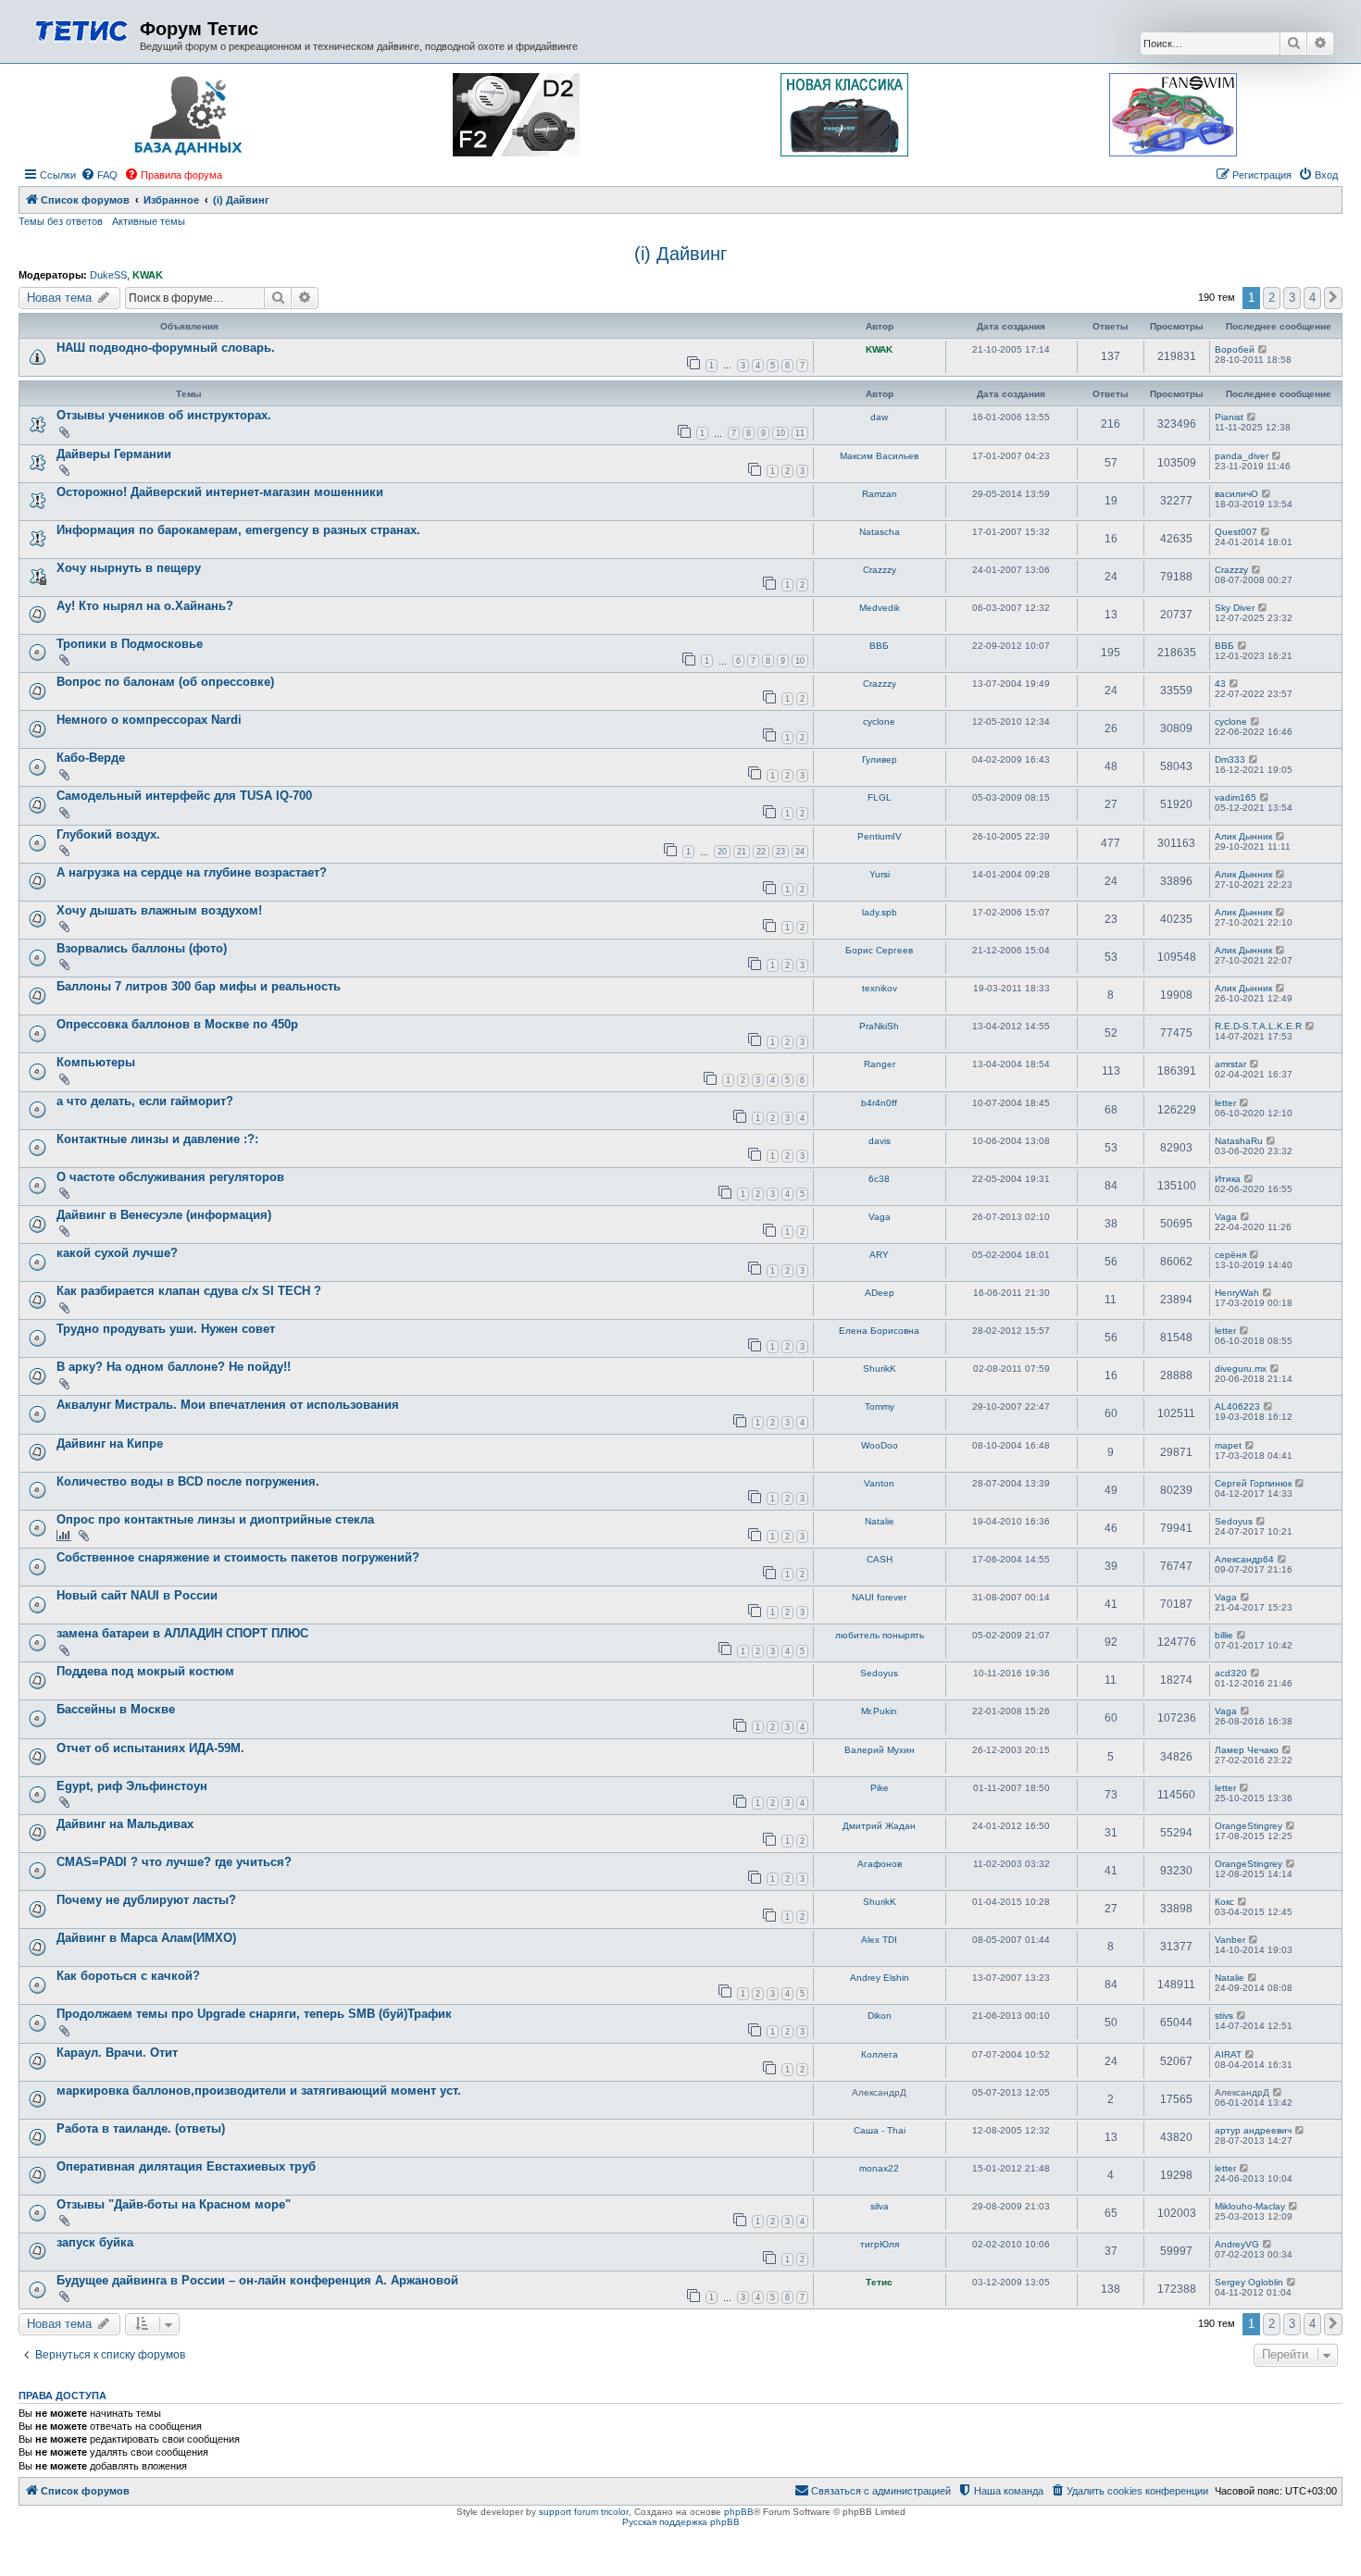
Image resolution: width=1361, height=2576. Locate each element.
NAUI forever (879, 1597)
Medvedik (880, 608)
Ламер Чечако (1247, 1750)
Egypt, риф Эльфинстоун (132, 1786)
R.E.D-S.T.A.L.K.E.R (1258, 1026)
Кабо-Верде (91, 758)
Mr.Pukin (879, 1711)
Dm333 (1230, 759)
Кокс (1224, 1902)
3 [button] (1292, 298)
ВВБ (879, 646)
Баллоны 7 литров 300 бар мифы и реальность (199, 986)
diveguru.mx (1241, 1369)
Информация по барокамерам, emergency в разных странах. (238, 530)
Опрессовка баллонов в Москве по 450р (177, 1024)
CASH (880, 1559)
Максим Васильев (879, 456)
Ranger (880, 1064)
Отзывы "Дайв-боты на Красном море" (174, 2204)
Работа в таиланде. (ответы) (141, 2128)
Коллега (880, 2054)
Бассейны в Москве (116, 1709)
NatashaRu (1239, 1141)
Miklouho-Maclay (1250, 2206)
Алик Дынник (1243, 836)
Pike (880, 1788)
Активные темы (149, 221)
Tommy (880, 1406)
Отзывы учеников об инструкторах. (164, 415)
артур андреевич (1253, 2130)
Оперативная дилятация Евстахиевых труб (186, 2166)
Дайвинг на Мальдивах (125, 1824)
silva (880, 2206)
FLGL (880, 797)
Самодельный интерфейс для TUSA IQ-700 (184, 796)
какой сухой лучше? (117, 1253)
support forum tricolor (584, 2512)
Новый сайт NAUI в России (137, 1595)
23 (780, 852)
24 (800, 852)
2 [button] (1272, 298)
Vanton (879, 1483)
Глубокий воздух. (108, 834)
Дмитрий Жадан (879, 1826)
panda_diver (1242, 456)
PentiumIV (880, 836)
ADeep (880, 1293)
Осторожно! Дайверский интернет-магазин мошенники (220, 492)
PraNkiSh (879, 1026)
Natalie (880, 1521)
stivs (1224, 2016)
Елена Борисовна (879, 1331)
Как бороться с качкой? (128, 1976)
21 (742, 852)
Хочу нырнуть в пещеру (129, 568)
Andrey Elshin (880, 1978)
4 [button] (1312, 298)
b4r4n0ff (879, 1103)
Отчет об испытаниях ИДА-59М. (150, 1748)
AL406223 (1237, 1406)
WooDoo (880, 1445)
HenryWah (1237, 1293)
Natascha (880, 532)
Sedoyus (1234, 1521)
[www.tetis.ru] (81, 29)
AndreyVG (1237, 2244)
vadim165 (1236, 797)
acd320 (1231, 1673)
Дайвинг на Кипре (110, 1444)
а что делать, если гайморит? (145, 1101)
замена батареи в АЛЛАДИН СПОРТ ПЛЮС (182, 1633)
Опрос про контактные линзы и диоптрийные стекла (215, 1519)
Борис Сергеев (879, 950)
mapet (1228, 1445)
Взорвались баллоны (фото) (142, 948)
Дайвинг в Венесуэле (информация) (164, 1215)
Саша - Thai (880, 2130)
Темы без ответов (61, 221)
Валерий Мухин (880, 1750)
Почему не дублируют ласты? (146, 1900)
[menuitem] (99, 175)
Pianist (1229, 417)
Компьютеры (96, 1062)
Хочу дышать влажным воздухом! (159, 910)
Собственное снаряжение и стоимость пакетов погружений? (238, 1557)
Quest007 (1236, 532)
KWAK (148, 275)
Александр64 (1244, 1559)
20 (722, 852)
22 (761, 852)
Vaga (880, 1217)
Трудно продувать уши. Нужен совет (166, 1329)
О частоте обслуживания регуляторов (170, 1177)
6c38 (879, 1179)
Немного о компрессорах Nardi (149, 720)
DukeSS (108, 275)
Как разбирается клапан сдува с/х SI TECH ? (189, 1291)
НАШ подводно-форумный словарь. (166, 348)
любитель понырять (880, 1635)
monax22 (879, 2168)
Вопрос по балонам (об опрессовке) (165, 682)
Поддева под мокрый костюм (145, 1671)
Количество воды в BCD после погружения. (188, 1481)
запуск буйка (95, 2242)
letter (1225, 1103)
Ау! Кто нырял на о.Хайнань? (145, 606)
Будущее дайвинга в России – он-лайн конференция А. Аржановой (257, 2280)
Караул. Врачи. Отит (117, 2053)
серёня (1230, 1255)
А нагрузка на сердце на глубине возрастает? (192, 872)
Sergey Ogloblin (1249, 2282)
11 (800, 433)
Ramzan (880, 494)
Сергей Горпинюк (1253, 1483)
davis (880, 1141)
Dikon (880, 2016)
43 (1220, 684)
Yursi (880, 874)
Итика (1228, 1179)
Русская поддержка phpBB (681, 2522)
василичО (1236, 494)
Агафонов (880, 1864)
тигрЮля (880, 2244)
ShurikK (880, 1369)
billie (1224, 1635)
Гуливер (880, 759)
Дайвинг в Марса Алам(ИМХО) (146, 1938)
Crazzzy (880, 570)
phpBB (739, 2512)
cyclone (879, 722)
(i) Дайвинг (680, 254)
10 (780, 433)
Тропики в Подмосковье (130, 644)
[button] (1333, 298)
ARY (879, 1255)
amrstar (1230, 1064)
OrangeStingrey (1249, 1826)
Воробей (1235, 349)
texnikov (880, 988)
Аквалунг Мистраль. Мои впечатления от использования (228, 1405)
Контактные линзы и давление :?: (157, 1139)
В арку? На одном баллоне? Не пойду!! (174, 1367)
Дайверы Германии (114, 454)
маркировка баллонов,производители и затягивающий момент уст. (259, 2091)
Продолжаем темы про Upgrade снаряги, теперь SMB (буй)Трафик (254, 2014)
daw (879, 417)
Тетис (879, 2282)
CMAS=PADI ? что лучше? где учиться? (174, 1862)
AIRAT (1228, 2054)
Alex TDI (879, 1940)
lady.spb (880, 912)
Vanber (1230, 1940)
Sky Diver (1235, 608)
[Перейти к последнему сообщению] (1263, 349)
